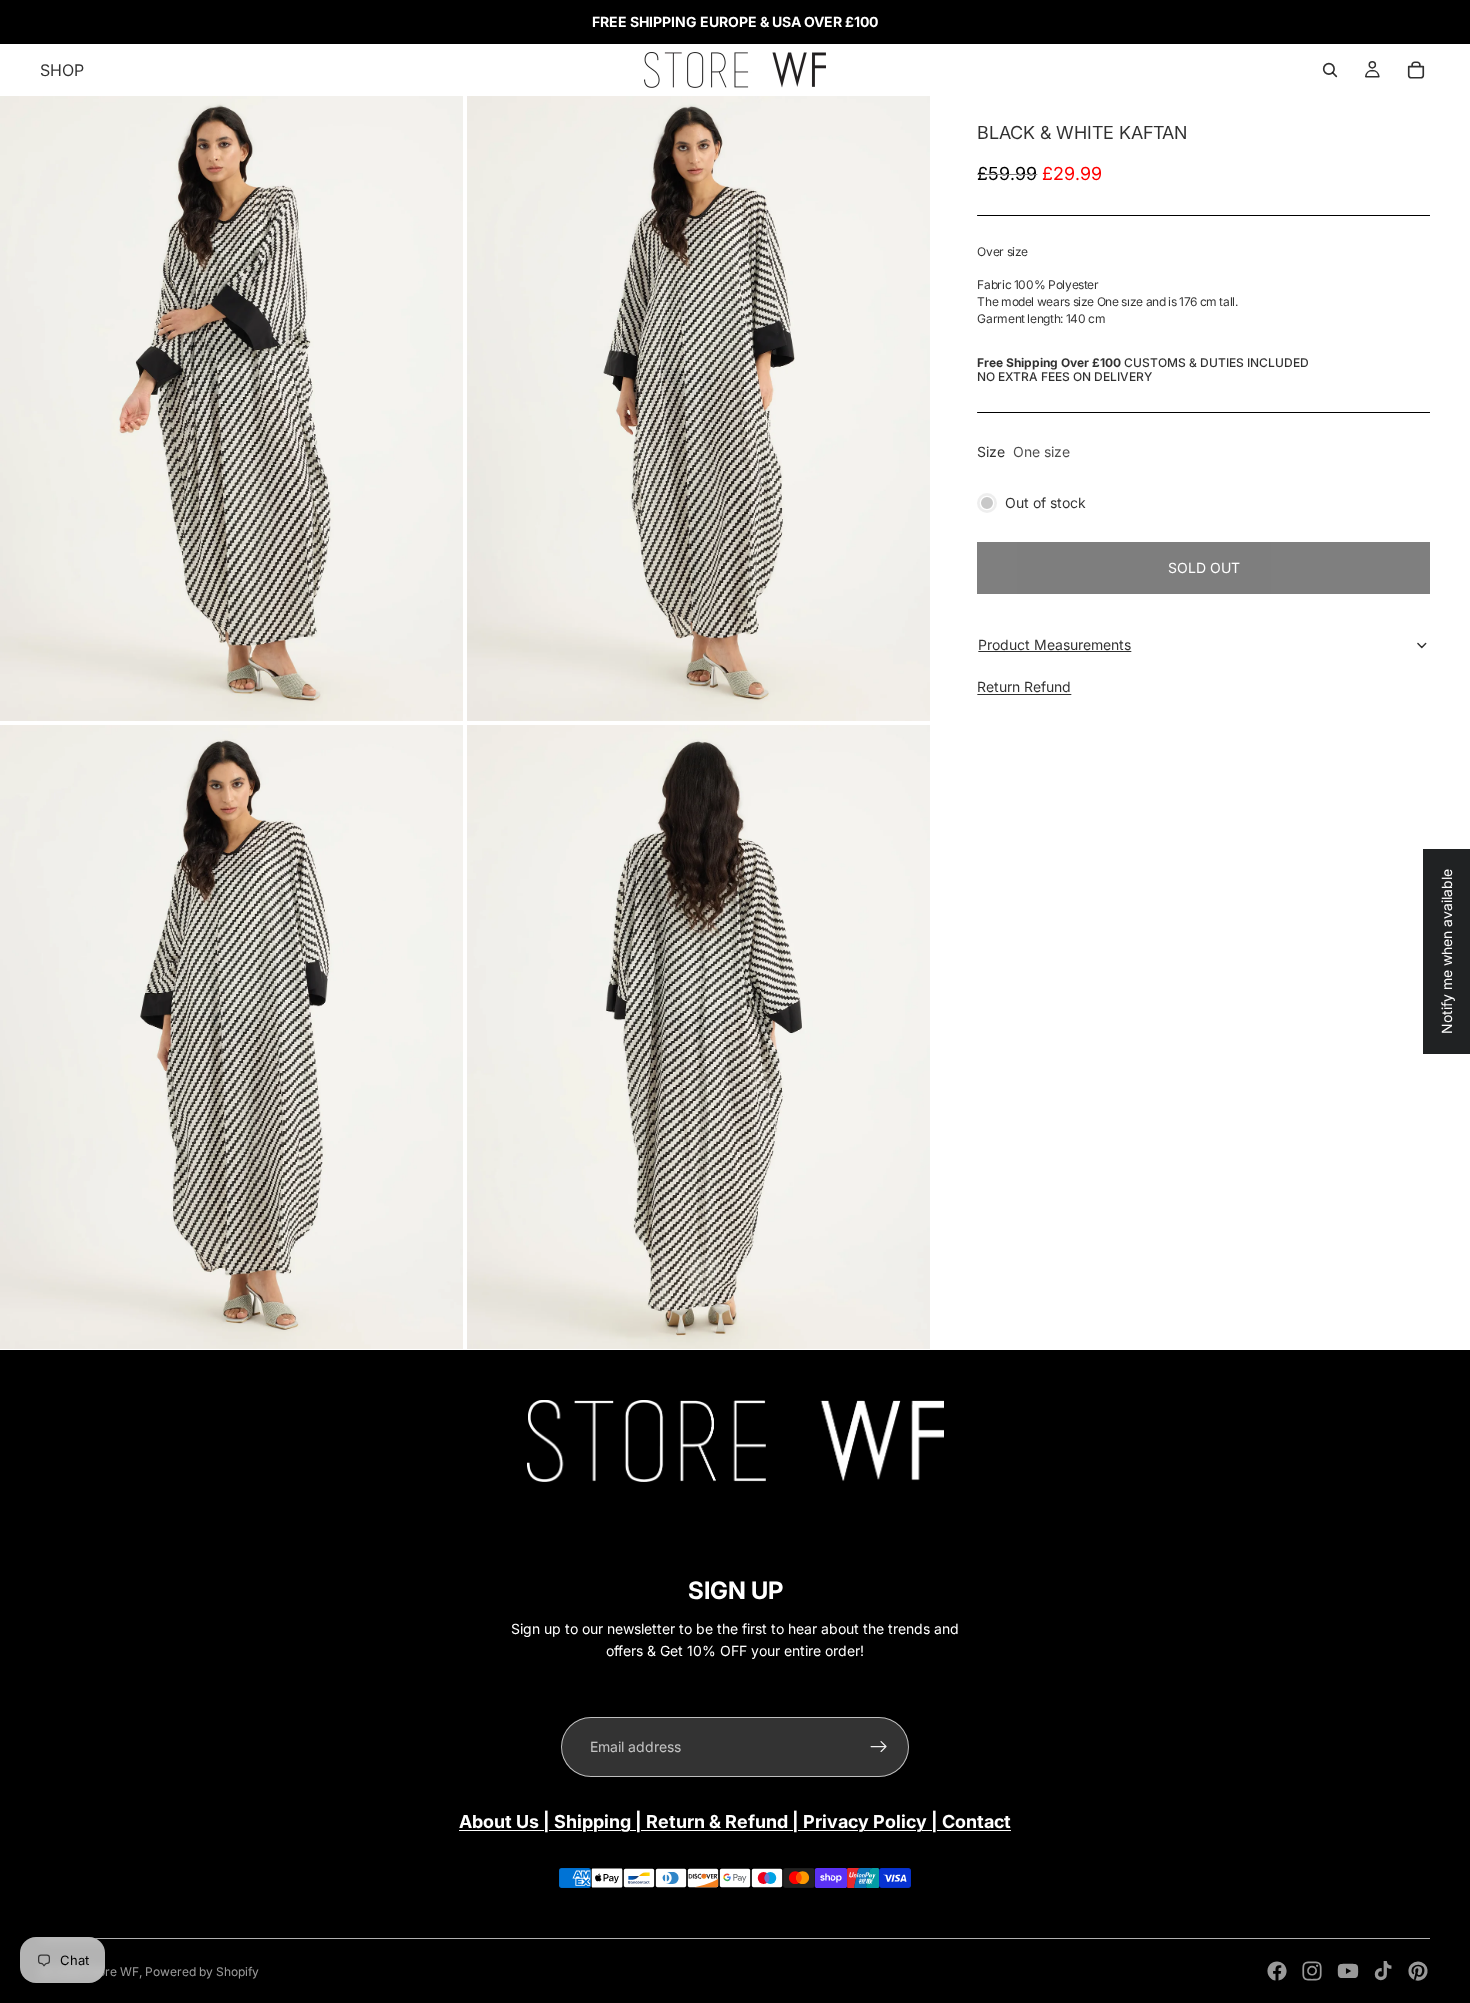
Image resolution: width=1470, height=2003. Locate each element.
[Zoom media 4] (698, 1037)
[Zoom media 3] (231, 1037)
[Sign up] (879, 1747)
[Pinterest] (1418, 1971)
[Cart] (1416, 70)
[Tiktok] (1383, 1971)
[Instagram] (1312, 1971)
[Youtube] (1348, 1971)
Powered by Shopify (202, 1971)
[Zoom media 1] (231, 408)
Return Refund (1024, 686)
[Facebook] (1277, 1971)
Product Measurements (1054, 644)
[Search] (1330, 70)
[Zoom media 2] (698, 408)
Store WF (112, 1971)
